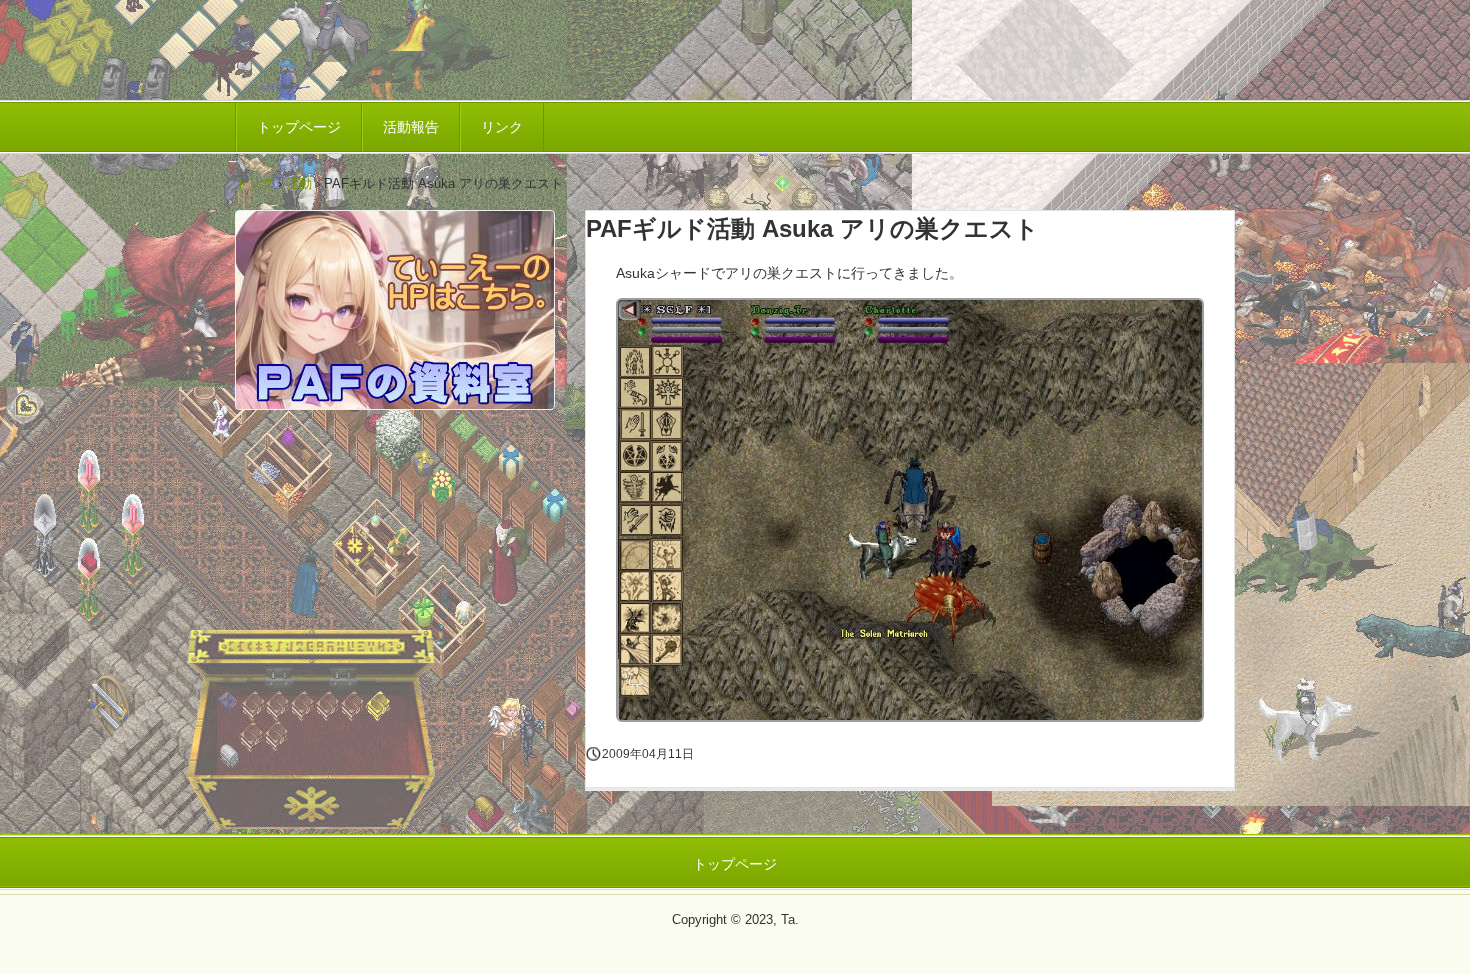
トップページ (299, 127)
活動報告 (411, 127)
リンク (502, 127)
